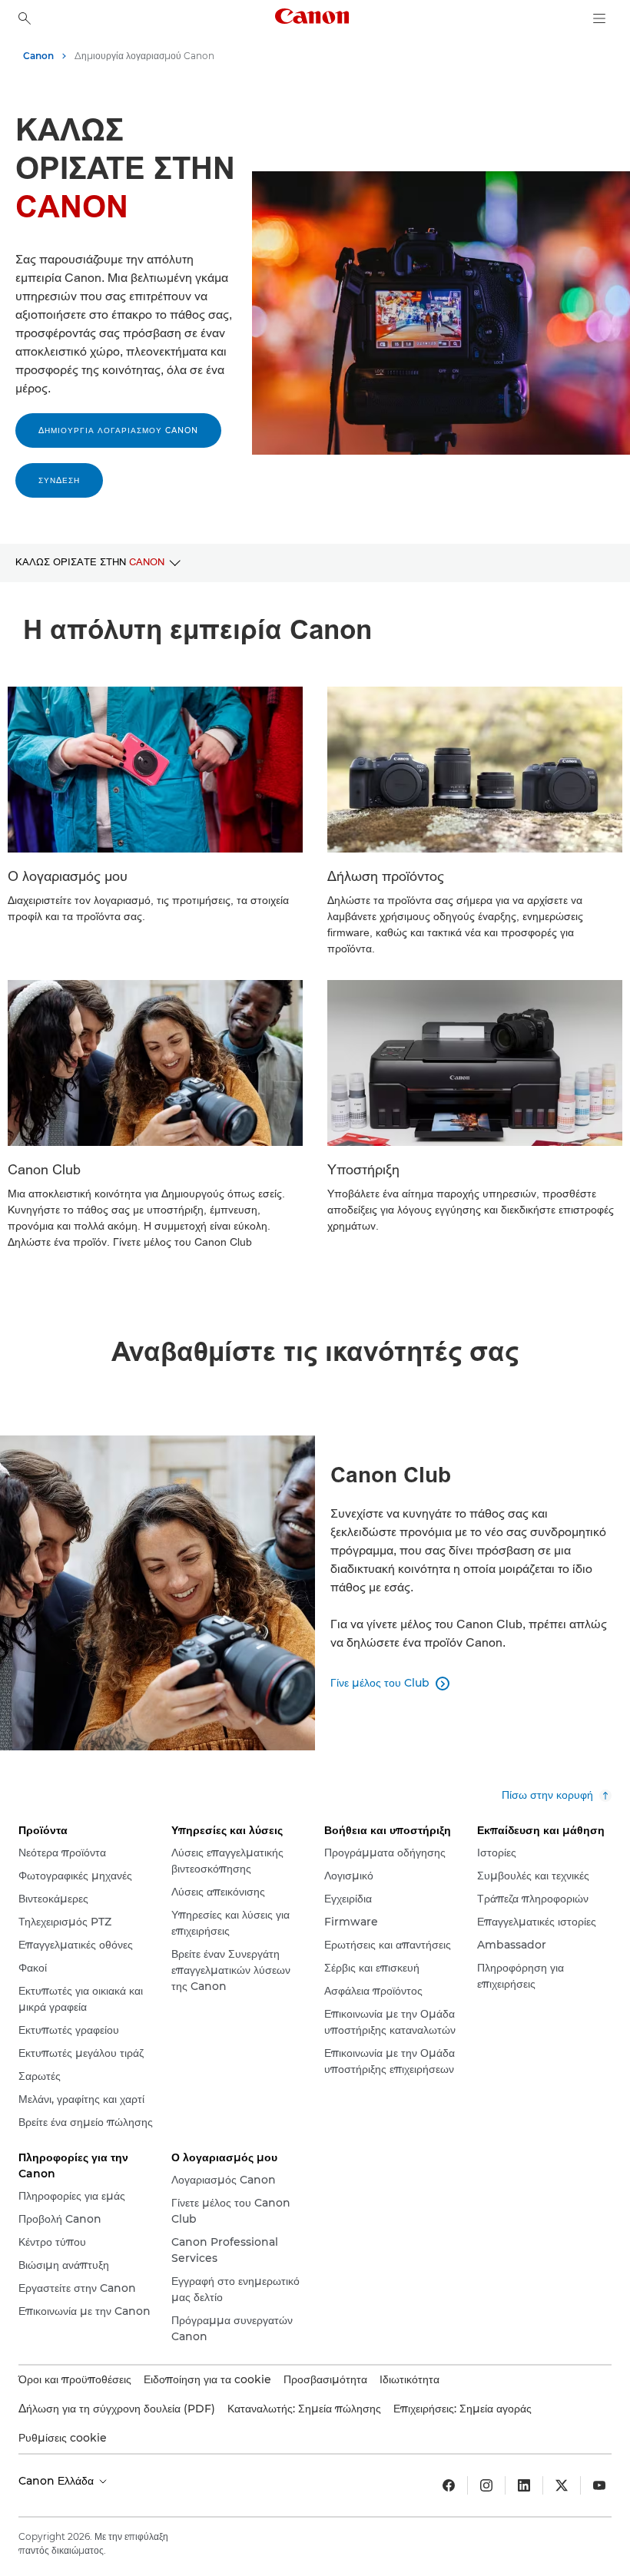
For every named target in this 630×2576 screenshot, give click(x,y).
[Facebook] (449, 2485)
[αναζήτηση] (25, 18)
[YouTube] (599, 2485)
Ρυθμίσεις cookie (63, 2438)
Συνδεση (59, 480)
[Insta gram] (486, 2485)
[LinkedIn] (524, 2485)
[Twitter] (562, 2485)
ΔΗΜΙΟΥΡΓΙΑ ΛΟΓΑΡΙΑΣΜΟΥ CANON (118, 430)
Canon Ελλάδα (58, 2481)
